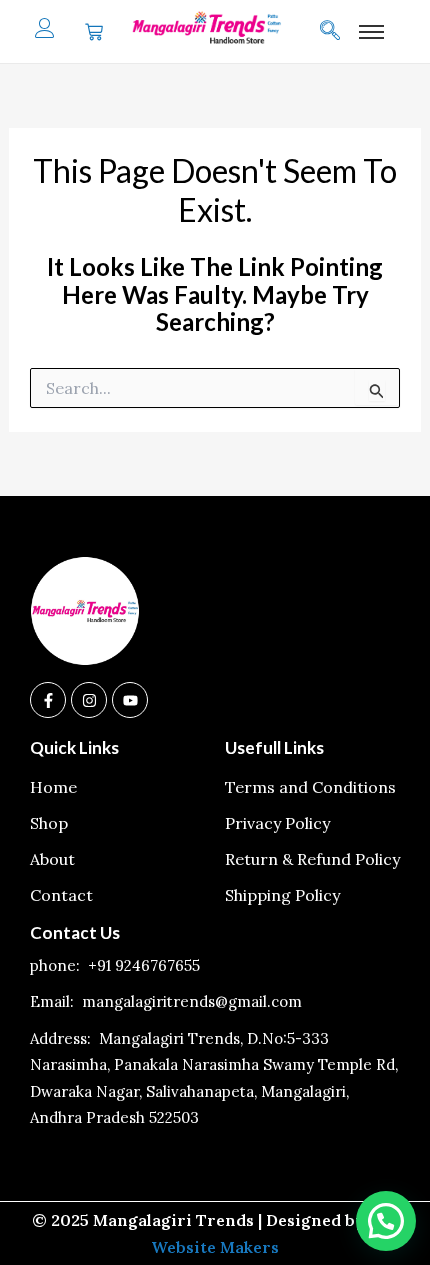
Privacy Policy (277, 823)
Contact (61, 895)
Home (53, 787)
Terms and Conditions (310, 787)
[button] (386, 1221)
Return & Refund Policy (312, 859)
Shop (49, 823)
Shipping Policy (282, 895)
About (52, 859)
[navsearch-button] (340, 32)
